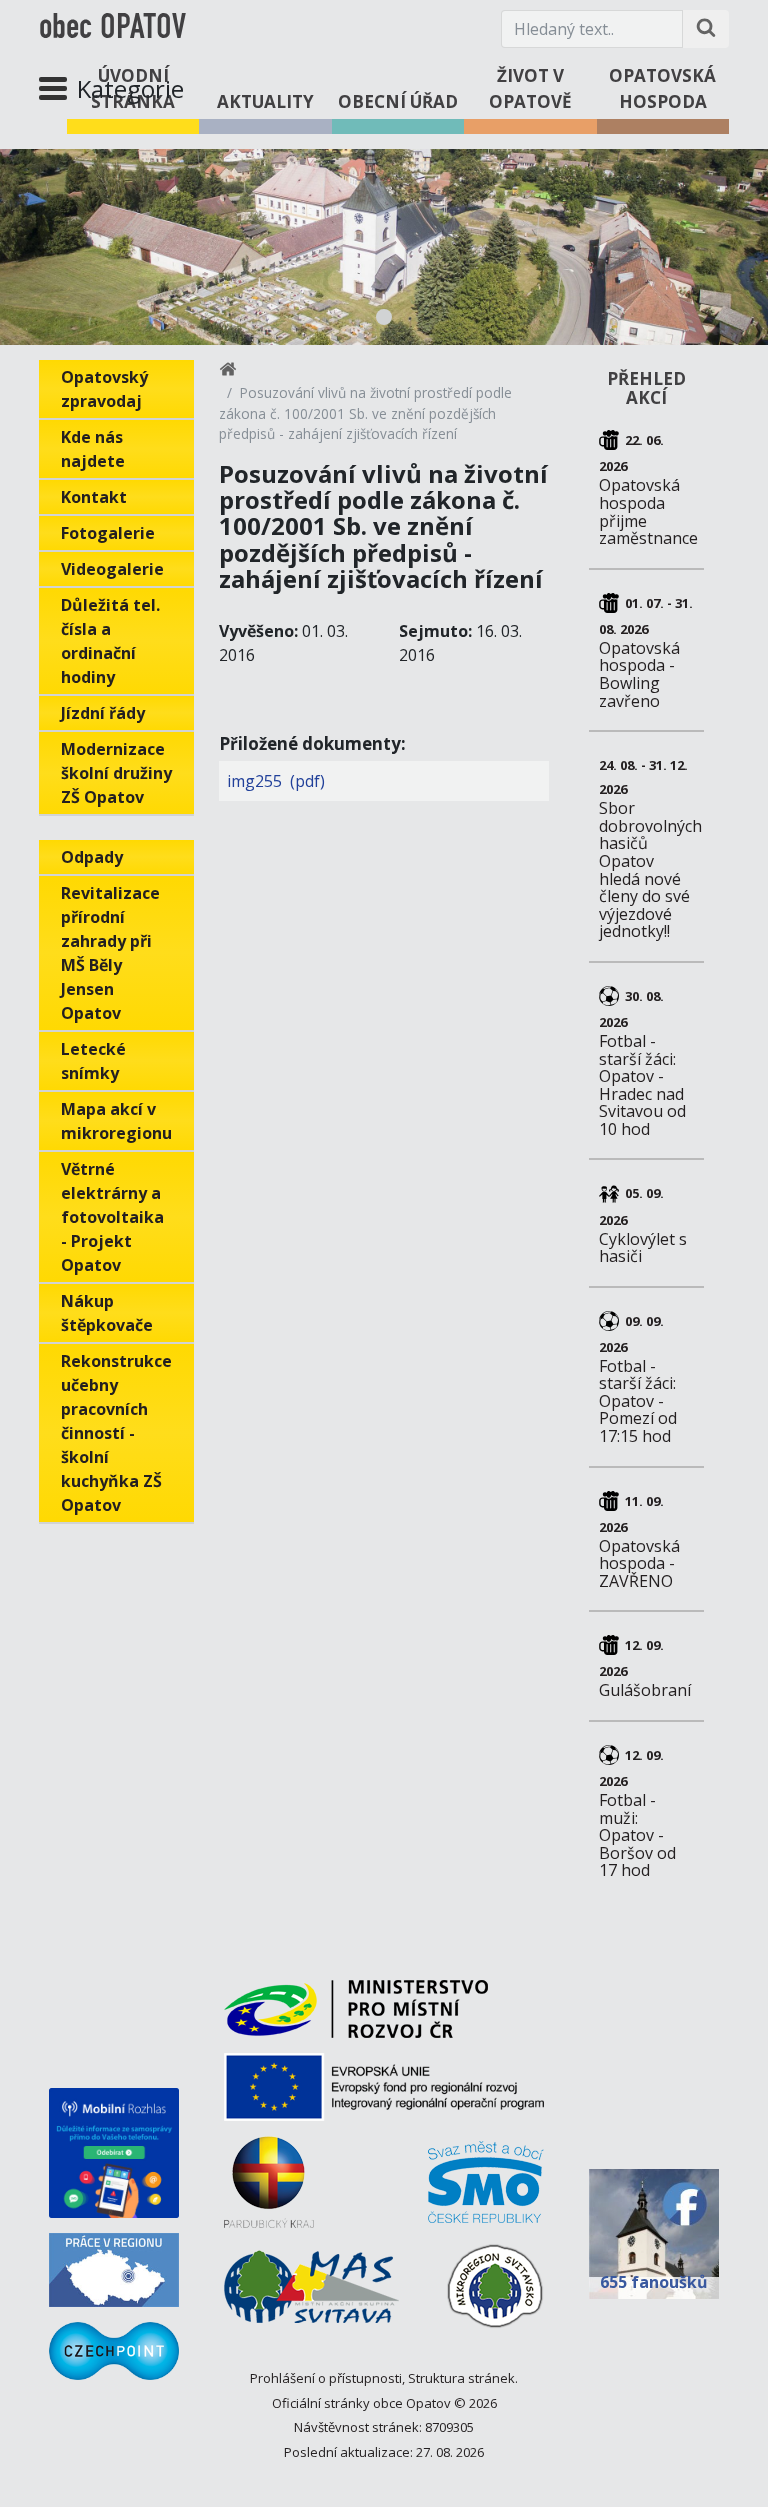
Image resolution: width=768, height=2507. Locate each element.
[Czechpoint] (114, 2351)
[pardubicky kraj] (269, 2189)
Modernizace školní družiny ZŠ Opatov (116, 773)
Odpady (92, 857)
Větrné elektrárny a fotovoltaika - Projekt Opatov (112, 1217)
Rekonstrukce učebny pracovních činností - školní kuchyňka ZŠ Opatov (116, 1433)
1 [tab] (384, 317)
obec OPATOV (112, 29)
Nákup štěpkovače (107, 1313)
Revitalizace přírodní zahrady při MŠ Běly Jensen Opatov (110, 953)
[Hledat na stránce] (706, 29)
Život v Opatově (530, 88)
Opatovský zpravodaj (104, 389)
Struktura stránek (461, 2378)
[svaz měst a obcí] (486, 2189)
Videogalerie (112, 569)
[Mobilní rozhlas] (114, 2153)
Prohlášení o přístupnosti (326, 2378)
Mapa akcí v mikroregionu (116, 1121)
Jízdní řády (103, 713)
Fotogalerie (108, 533)
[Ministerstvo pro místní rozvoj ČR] (356, 2016)
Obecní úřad (398, 101)
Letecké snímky (93, 1061)
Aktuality (265, 101)
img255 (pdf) (276, 781)
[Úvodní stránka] (228, 372)
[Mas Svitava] (311, 2294)
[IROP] (384, 2094)
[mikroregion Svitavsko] (495, 2293)
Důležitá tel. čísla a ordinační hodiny (110, 641)
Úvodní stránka (133, 88)
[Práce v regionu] (114, 2270)
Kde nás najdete (93, 449)
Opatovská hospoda (662, 88)
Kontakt (94, 497)
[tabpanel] (384, 247)
